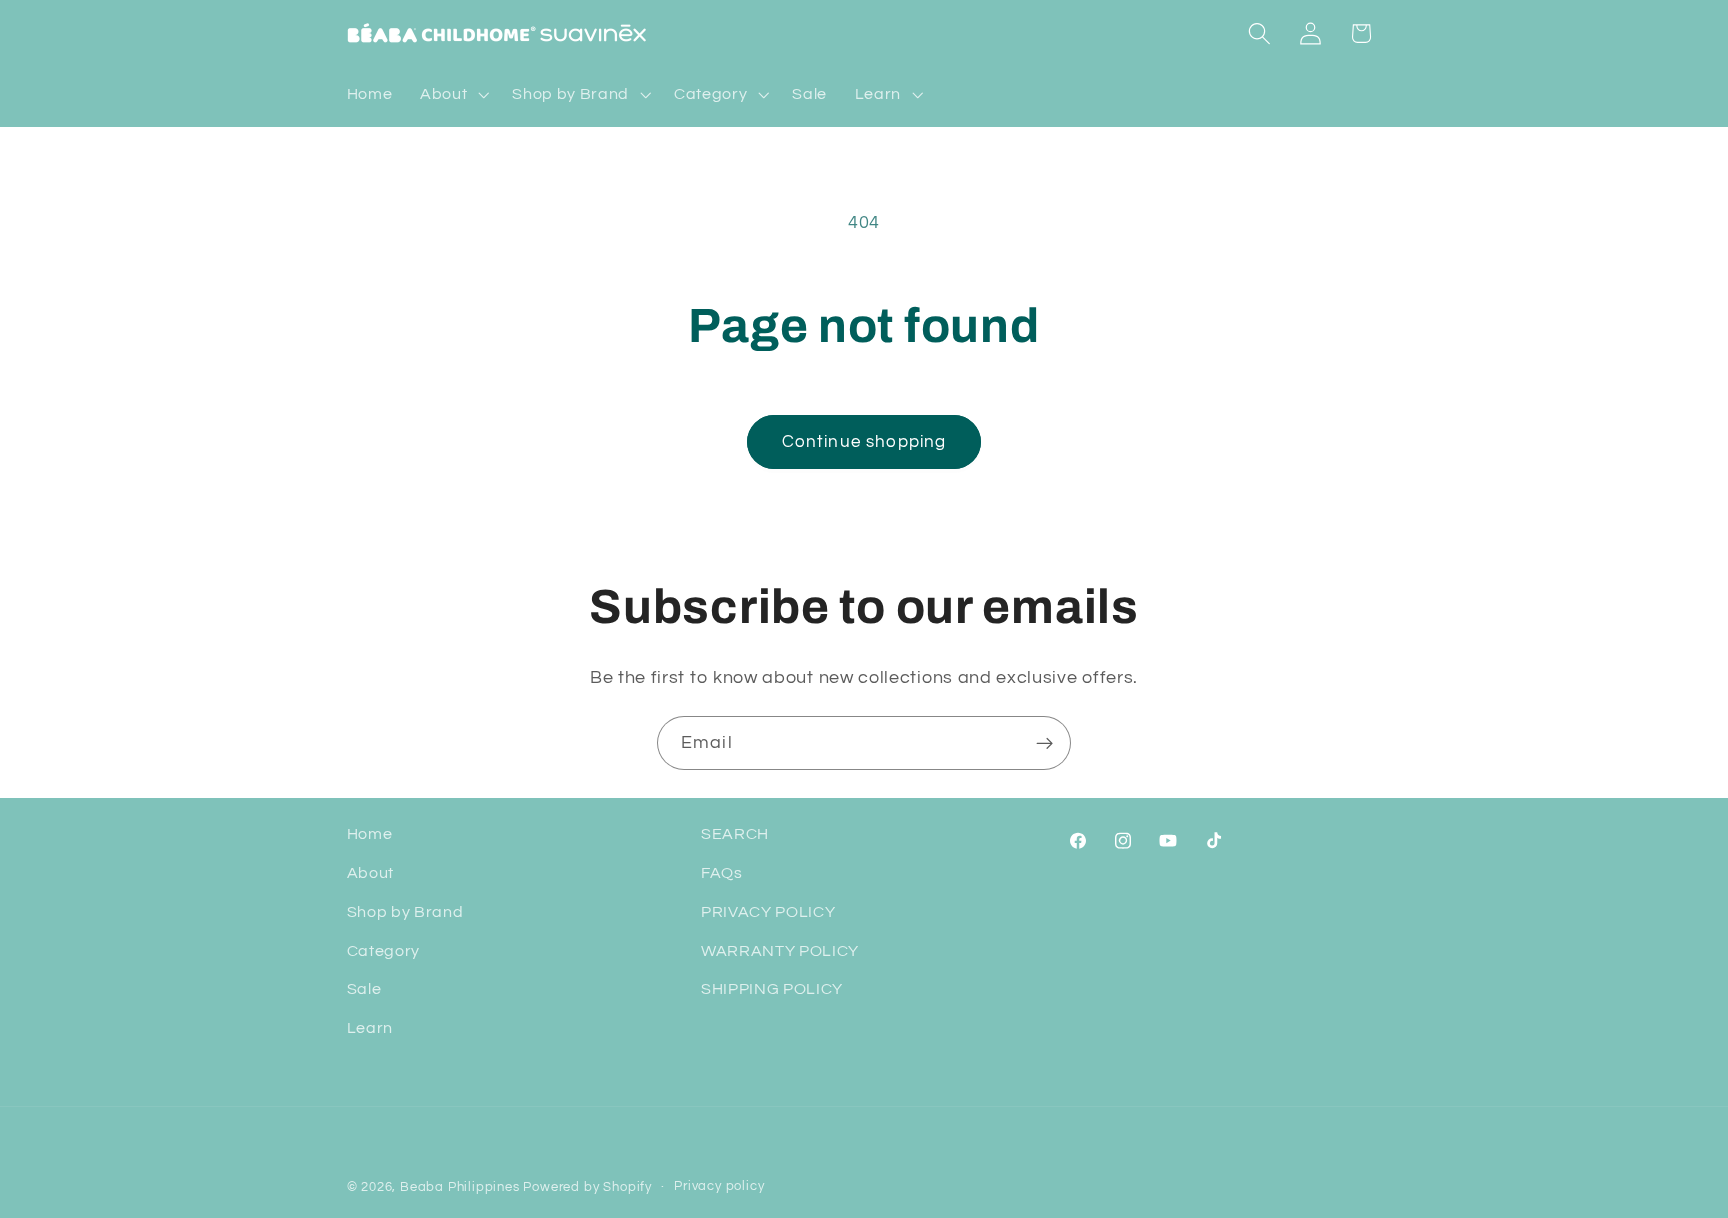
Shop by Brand (405, 912)
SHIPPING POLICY (772, 989)
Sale (364, 989)
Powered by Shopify (587, 1187)
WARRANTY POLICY (780, 951)
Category (384, 951)
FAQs (722, 873)
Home (370, 834)
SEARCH (735, 834)
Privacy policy (719, 1186)
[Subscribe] (1044, 743)
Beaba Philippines (460, 1187)
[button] (452, 95)
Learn (370, 1028)
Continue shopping (864, 442)
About (370, 873)
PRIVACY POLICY (768, 912)
